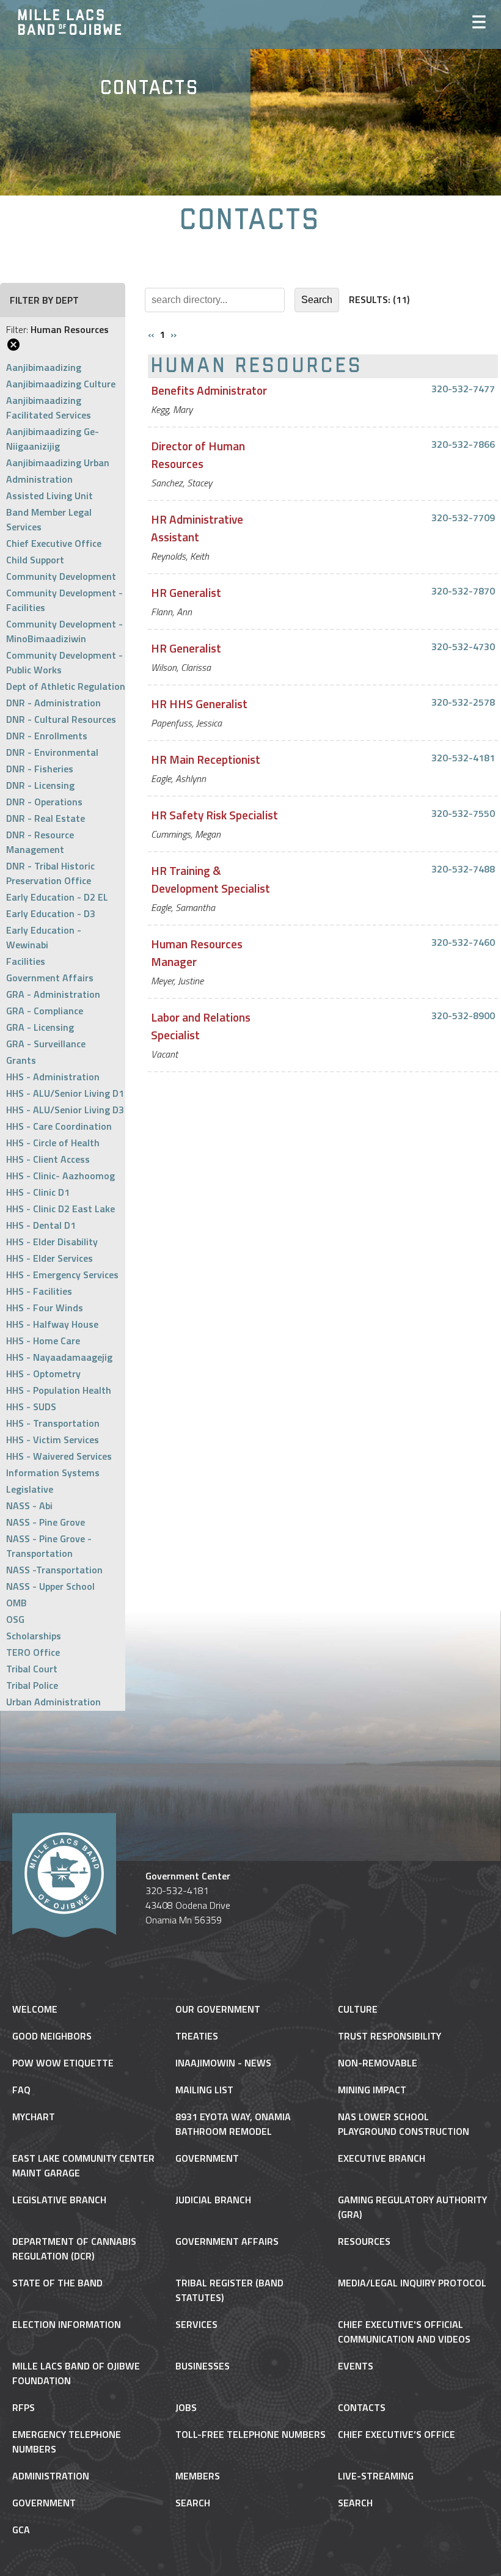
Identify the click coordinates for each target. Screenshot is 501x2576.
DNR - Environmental (52, 752)
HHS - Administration (53, 1077)
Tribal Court (32, 1669)
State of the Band (57, 2283)
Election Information (67, 2324)
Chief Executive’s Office (397, 2434)
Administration (39, 479)
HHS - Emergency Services (62, 1275)
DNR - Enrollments (47, 736)
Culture (358, 2009)
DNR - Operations (44, 802)
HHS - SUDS (31, 1407)
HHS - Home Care (43, 1341)
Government (207, 2158)
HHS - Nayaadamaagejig (59, 1357)
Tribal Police (32, 1685)
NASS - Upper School (50, 1586)
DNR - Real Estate (46, 818)
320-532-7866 (463, 444)
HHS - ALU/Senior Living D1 (65, 1093)
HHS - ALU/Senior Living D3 (65, 1110)
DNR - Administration (53, 703)
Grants (21, 1060)
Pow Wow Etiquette (63, 2063)
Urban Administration (53, 1702)
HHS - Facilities (39, 1291)
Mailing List (204, 2090)
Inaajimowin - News (223, 2063)
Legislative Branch (59, 2200)
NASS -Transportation (54, 1570)
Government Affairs (50, 978)
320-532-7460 (463, 942)
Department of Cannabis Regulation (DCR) (74, 2249)
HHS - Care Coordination (59, 1126)
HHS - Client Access (48, 1159)
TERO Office (33, 1652)
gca (21, 2530)
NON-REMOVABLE (378, 2063)
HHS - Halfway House (52, 1324)
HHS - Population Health (59, 1390)
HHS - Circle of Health (53, 1143)
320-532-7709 (463, 518)
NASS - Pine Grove (46, 1522)
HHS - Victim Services (53, 1440)
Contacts (362, 2407)
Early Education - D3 (51, 913)
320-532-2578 (463, 702)
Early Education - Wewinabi (44, 937)
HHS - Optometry (43, 1374)
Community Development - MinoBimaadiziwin (64, 631)
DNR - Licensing (40, 785)
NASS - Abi (29, 1506)
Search (193, 2503)
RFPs (24, 2407)
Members (198, 2476)
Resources (364, 2241)
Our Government (218, 2009)
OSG (15, 1619)
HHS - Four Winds (45, 1308)
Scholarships (34, 1636)
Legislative (30, 1489)
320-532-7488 (463, 869)
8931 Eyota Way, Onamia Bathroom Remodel (233, 2124)
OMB (16, 1603)
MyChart (34, 2117)
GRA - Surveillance (46, 1044)
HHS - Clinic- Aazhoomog (60, 1176)
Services (196, 2324)
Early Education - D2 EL (57, 897)
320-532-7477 (463, 389)
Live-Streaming (376, 2476)
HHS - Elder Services (49, 1258)
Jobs (186, 2407)
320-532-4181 (463, 758)
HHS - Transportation (53, 1423)
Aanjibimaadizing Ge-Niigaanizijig (53, 439)
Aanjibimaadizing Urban (58, 463)
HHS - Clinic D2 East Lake (60, 1209)
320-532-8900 (463, 1015)
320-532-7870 (463, 591)
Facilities (26, 961)
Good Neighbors (52, 2036)
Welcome (35, 2009)
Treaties (197, 2036)
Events (356, 2366)
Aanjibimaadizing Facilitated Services (49, 408)
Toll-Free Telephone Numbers (250, 2434)
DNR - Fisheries (40, 769)
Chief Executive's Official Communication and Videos (404, 2332)
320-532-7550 (463, 813)
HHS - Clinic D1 (38, 1192)
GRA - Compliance (45, 1011)
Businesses (203, 2366)
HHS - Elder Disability (52, 1242)
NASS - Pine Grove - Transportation (49, 1546)
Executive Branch (382, 2158)
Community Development (61, 576)
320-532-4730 (463, 646)
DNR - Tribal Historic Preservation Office (50, 873)
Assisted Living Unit (49, 496)
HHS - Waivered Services (59, 1456)
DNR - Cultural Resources (61, 719)
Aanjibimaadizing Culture (61, 384)
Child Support (35, 560)
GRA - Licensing (40, 1027)
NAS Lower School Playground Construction (404, 2124)
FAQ (21, 2090)
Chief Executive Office (54, 543)
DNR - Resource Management (40, 842)
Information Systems (53, 1473)
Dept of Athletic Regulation (66, 686)
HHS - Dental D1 (41, 1225)
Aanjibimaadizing (44, 367)
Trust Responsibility (389, 2036)
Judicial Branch (213, 2200)
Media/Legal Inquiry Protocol (412, 2283)
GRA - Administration (53, 994)
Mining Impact (372, 2090)
